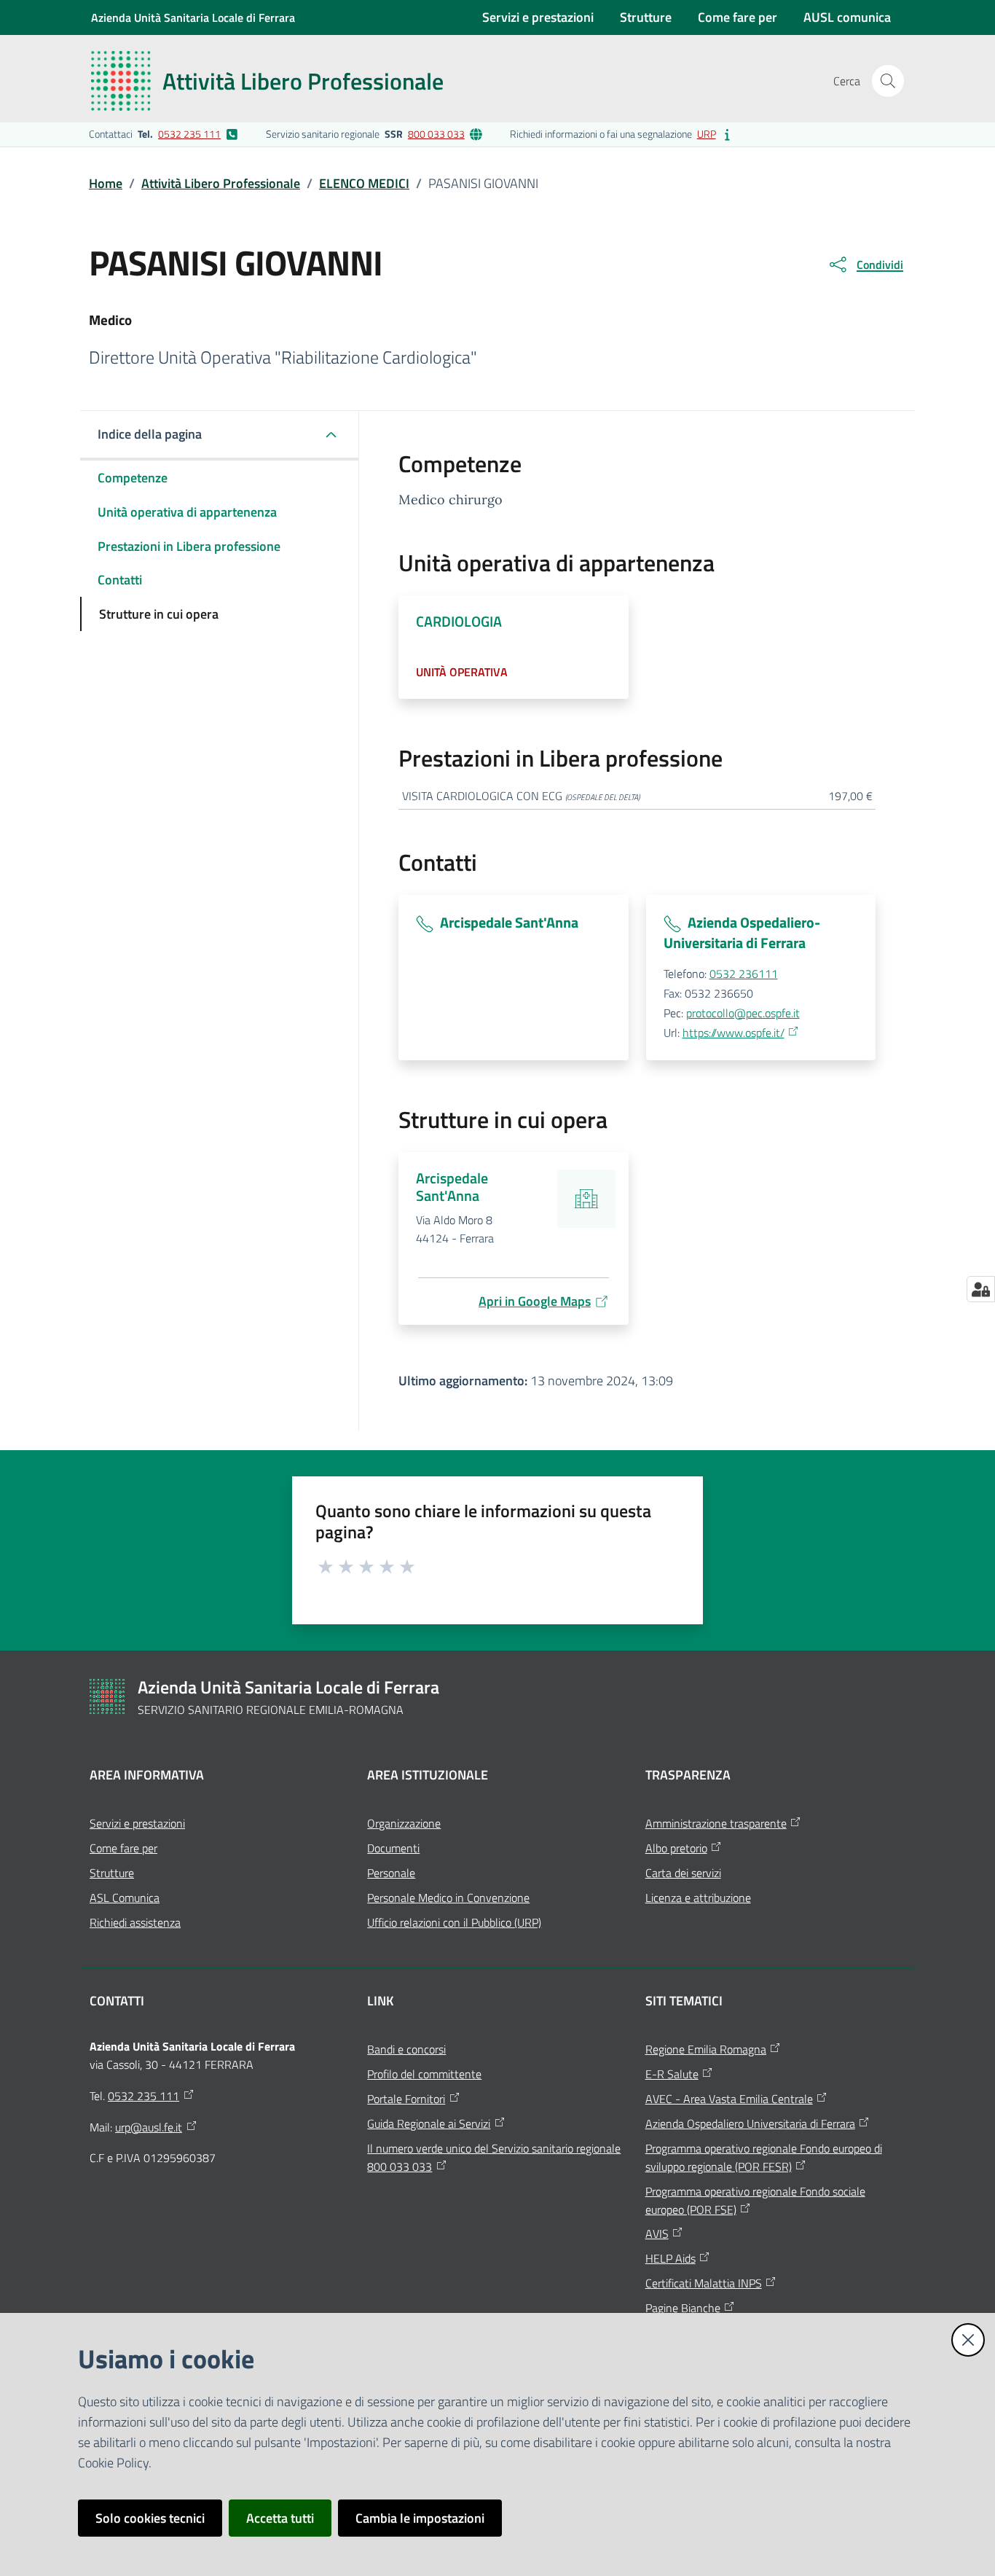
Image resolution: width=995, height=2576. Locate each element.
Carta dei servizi (683, 1873)
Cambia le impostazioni (420, 2518)
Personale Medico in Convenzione (448, 1898)
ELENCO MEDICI (364, 183)
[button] (888, 81)
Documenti (393, 1848)
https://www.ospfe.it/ (734, 1033)
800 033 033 (436, 134)
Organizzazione (404, 1823)
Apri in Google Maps (535, 1301)
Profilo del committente (424, 2074)
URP (707, 134)
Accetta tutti (280, 2518)
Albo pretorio (676, 1848)
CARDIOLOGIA (459, 621)
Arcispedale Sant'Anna (509, 922)
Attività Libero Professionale (221, 183)
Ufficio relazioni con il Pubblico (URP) (454, 1922)
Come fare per (123, 1848)
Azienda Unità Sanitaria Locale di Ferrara (193, 17)
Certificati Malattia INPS (704, 2283)
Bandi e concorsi (406, 2049)
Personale (391, 1873)
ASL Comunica (125, 1898)
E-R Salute (672, 2074)
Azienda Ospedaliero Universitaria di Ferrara (750, 2123)
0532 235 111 (189, 134)
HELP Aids (670, 2258)
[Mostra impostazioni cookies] (981, 1289)
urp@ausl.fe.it (149, 2127)
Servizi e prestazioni (137, 1823)
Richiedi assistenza (135, 1922)
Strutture (112, 1873)
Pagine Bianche (683, 2308)
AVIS (657, 2234)
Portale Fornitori (406, 2099)
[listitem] (164, 134)
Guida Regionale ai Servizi (429, 2123)
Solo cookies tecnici (150, 2518)
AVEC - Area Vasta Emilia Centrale (729, 2099)
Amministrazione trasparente (716, 1823)
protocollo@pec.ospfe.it (743, 1013)
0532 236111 (744, 974)
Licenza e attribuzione (698, 1898)
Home (106, 183)
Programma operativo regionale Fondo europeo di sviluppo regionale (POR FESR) (764, 2157)
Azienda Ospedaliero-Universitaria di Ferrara (742, 932)
